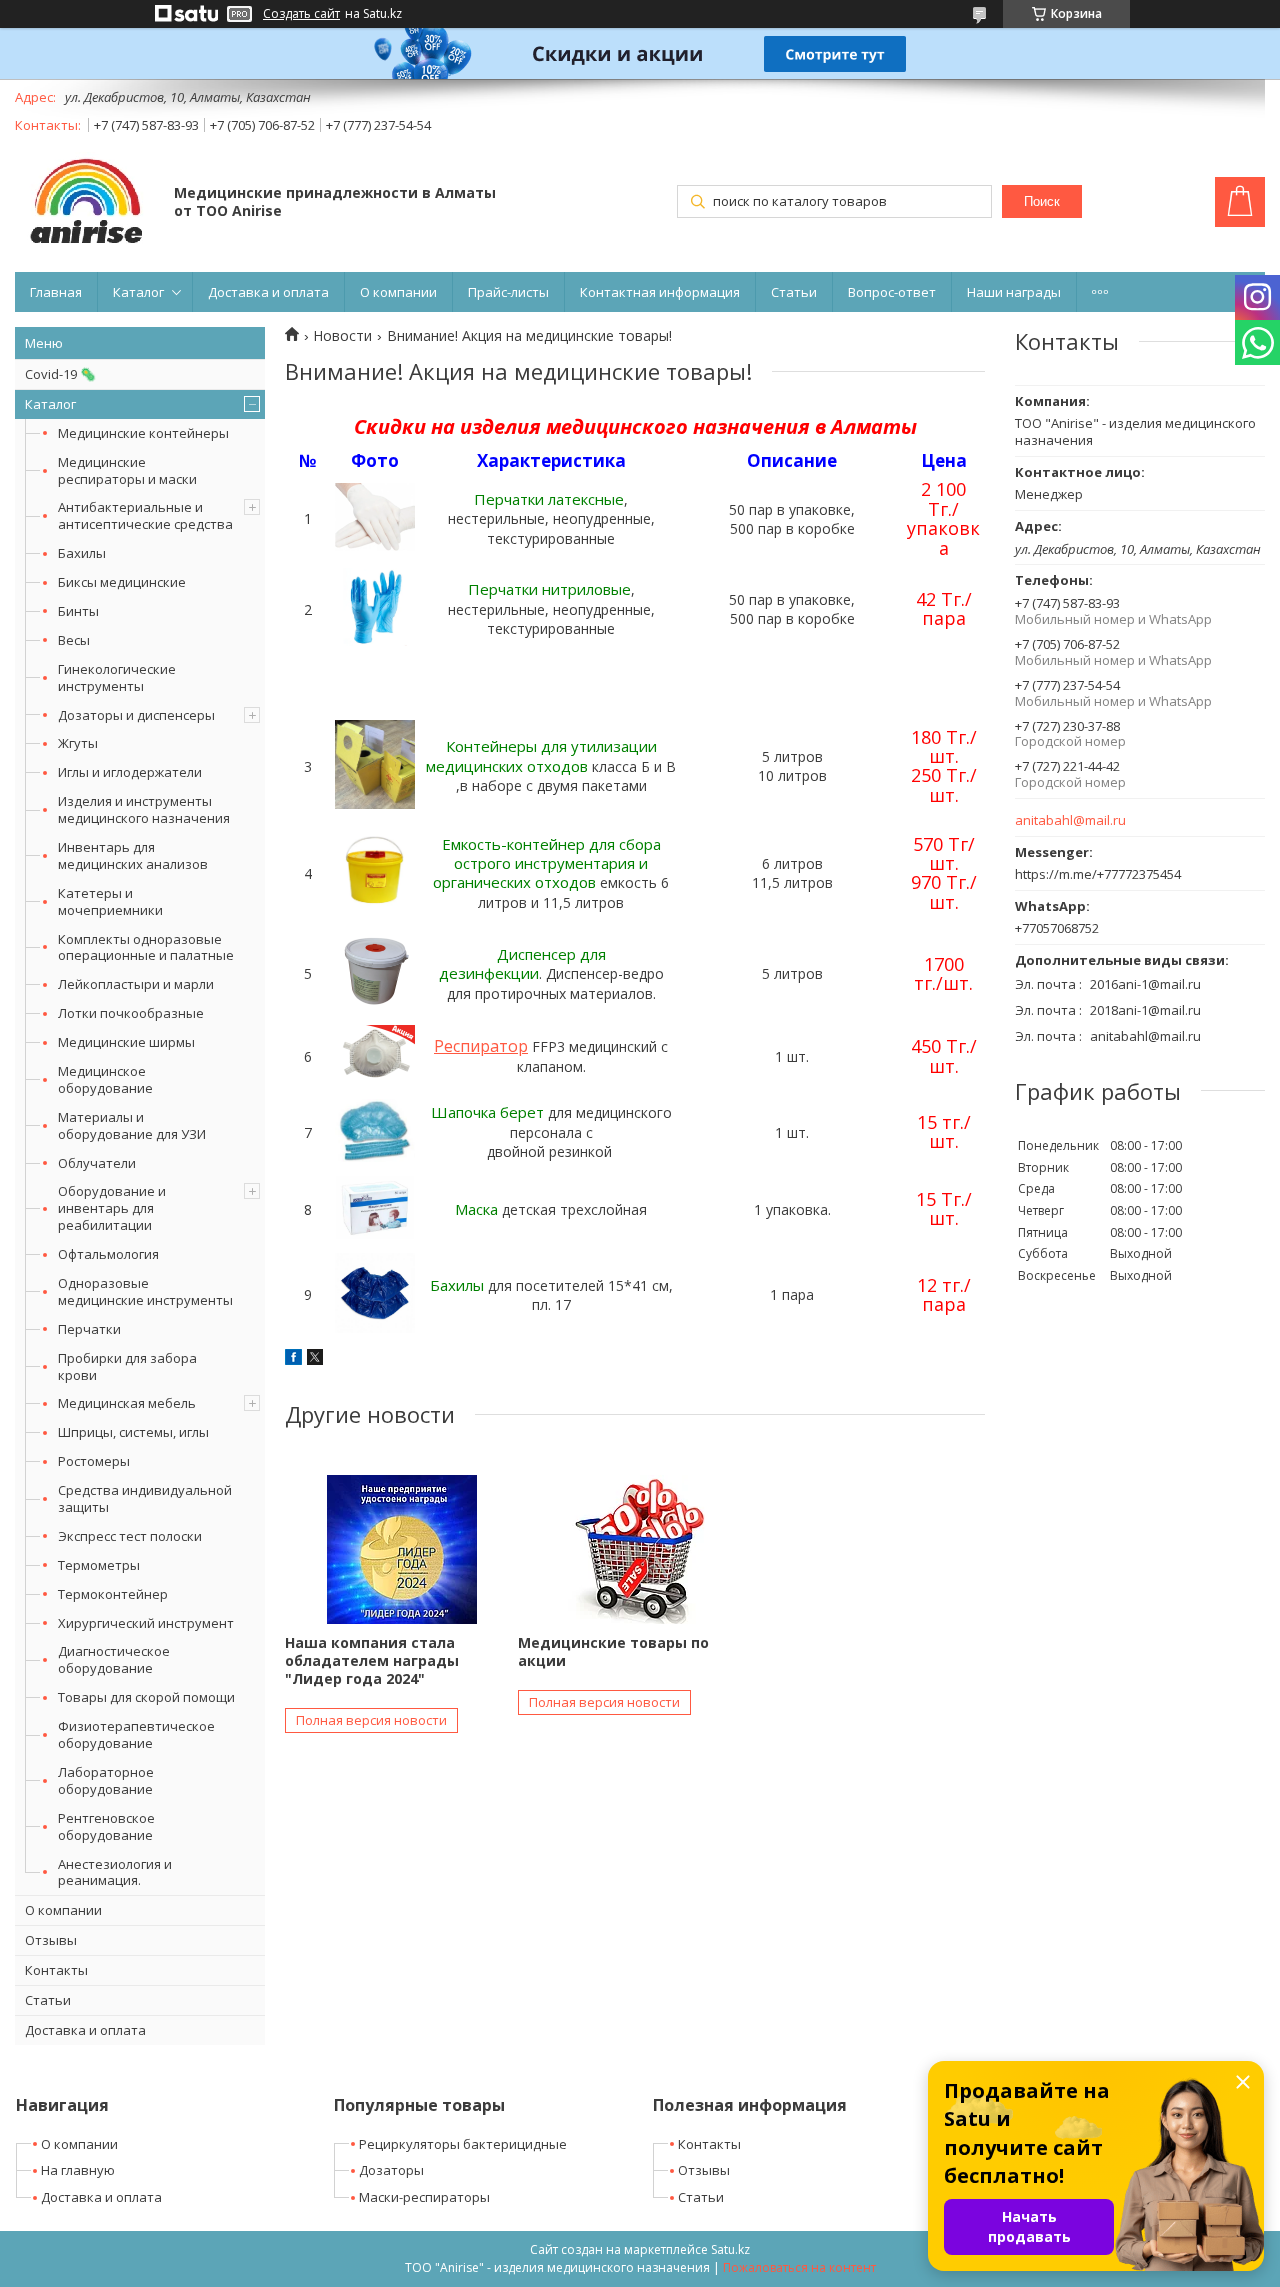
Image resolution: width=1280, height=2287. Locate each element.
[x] (315, 1359)
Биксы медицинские (122, 582)
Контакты (56, 1970)
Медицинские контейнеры (143, 433)
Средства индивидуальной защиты (145, 1498)
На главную (78, 2170)
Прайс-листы (508, 292)
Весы (74, 640)
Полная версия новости (371, 1720)
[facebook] (293, 1359)
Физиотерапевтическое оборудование (136, 1734)
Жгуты (78, 743)
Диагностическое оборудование (114, 1659)
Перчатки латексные (549, 499)
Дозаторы (391, 2170)
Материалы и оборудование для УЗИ (132, 1125)
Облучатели (97, 1163)
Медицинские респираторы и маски (127, 470)
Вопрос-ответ (892, 292)
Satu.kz (730, 2249)
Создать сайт (301, 14)
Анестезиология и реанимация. (115, 1872)
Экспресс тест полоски (130, 1536)
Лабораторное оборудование (106, 1780)
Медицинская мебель (127, 1403)
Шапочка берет (487, 1112)
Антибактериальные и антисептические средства (145, 515)
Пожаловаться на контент (799, 2267)
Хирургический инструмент (146, 1623)
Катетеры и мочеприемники (110, 901)
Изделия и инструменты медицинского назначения (144, 809)
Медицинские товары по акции (613, 1651)
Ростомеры (94, 1461)
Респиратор (481, 1046)
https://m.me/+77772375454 (1098, 874)
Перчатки (89, 1329)
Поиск (1042, 201)
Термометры (99, 1565)
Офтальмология (108, 1254)
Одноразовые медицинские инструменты (145, 1291)
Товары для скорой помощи (146, 1697)
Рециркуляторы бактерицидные (463, 2144)
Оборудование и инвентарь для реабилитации (112, 1208)
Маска (478, 1209)
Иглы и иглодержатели (130, 772)
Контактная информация (660, 292)
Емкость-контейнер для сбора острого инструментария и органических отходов (547, 863)
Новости (342, 336)
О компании (398, 292)
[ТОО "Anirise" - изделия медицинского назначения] (85, 203)
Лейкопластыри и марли (136, 984)
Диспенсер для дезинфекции (522, 963)
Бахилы (82, 553)
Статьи (794, 292)
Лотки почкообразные (131, 1013)
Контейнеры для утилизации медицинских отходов (541, 755)
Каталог (138, 292)
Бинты (78, 611)
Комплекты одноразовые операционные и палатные (146, 947)
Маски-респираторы (424, 2197)
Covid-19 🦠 (60, 374)
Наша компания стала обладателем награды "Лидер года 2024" (372, 1660)
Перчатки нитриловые (549, 589)
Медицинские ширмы (126, 1042)
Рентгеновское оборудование (106, 1826)
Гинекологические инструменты (117, 677)
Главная (56, 292)
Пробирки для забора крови (127, 1366)
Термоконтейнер (113, 1594)
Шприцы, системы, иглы (133, 1432)
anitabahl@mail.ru (1070, 820)
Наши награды (1014, 292)
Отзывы (51, 1940)
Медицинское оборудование (105, 1079)
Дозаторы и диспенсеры (136, 715)
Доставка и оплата (268, 292)
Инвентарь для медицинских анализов (133, 855)
